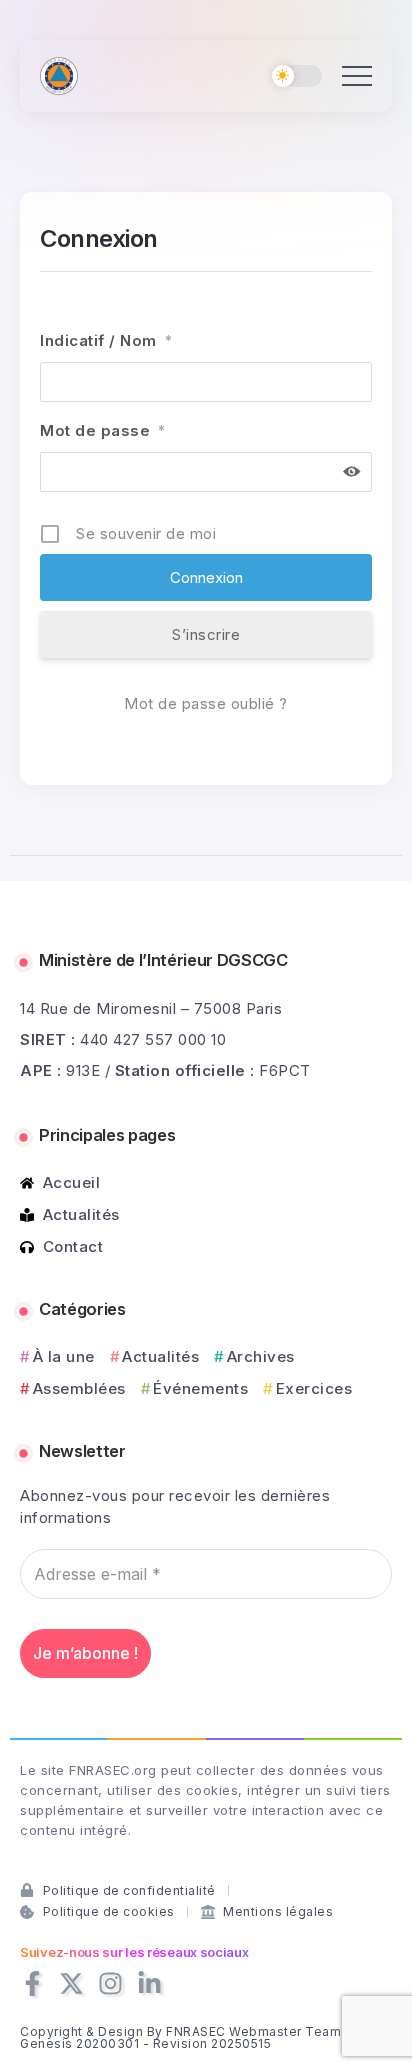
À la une (64, 1356)
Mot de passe (103, 430)
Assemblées (79, 1388)
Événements (200, 1388)
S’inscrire (206, 634)
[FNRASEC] (59, 74)
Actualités (160, 1356)
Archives (261, 1356)
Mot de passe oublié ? (206, 703)
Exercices (314, 1388)
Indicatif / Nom (106, 340)
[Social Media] (32, 1983)
